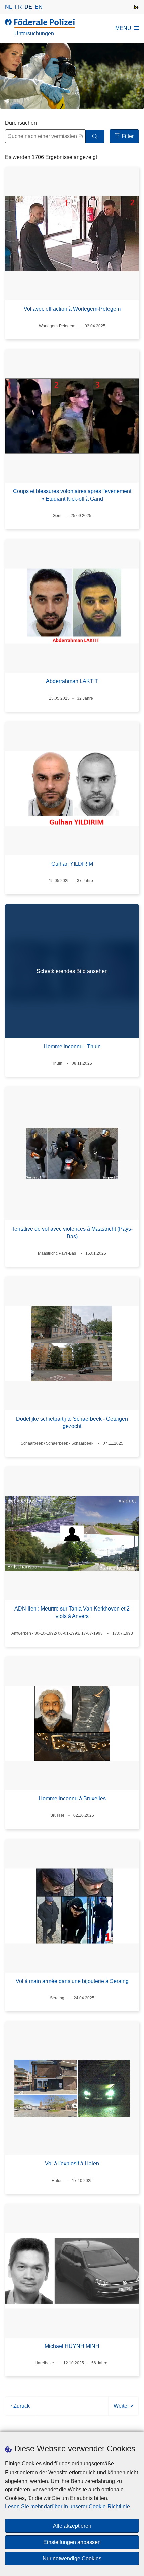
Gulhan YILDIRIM (72, 864)
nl (9, 7)
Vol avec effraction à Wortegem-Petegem (72, 309)
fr (18, 7)
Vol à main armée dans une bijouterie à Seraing (72, 1981)
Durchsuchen (21, 123)
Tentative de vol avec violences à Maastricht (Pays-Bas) (72, 1232)
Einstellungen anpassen (72, 2542)
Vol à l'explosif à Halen (72, 2164)
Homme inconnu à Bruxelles (72, 1799)
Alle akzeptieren (72, 2526)
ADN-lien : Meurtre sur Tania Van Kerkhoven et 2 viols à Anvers (72, 1612)
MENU (123, 28)
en (39, 7)
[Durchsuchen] (95, 136)
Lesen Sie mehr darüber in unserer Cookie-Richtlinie (67, 2506)
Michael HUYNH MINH (72, 2346)
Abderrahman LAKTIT (72, 681)
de (28, 7)
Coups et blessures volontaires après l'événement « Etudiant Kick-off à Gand (72, 495)
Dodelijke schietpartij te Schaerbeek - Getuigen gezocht (72, 1422)
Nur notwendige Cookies (72, 2558)
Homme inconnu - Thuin (72, 1046)
